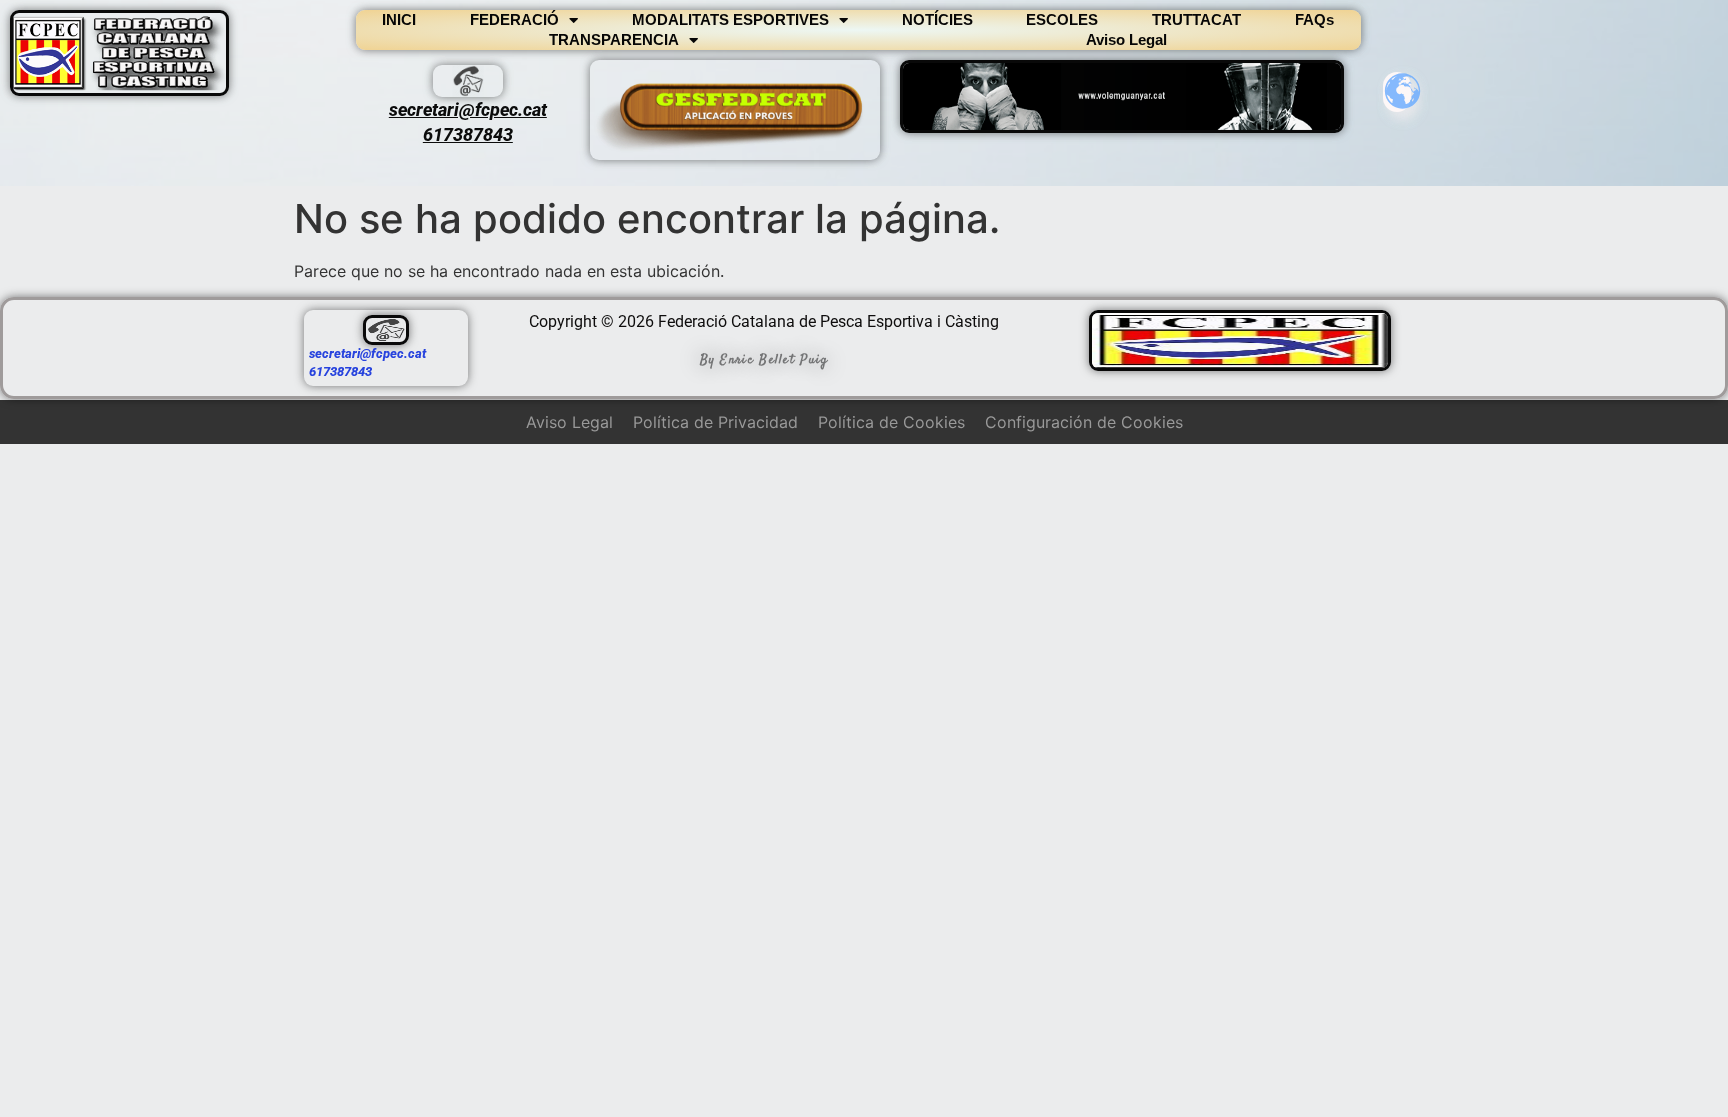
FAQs (1314, 19)
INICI (399, 19)
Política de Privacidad (715, 422)
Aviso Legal (1126, 39)
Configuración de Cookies (1084, 422)
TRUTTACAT (1196, 19)
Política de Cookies (891, 422)
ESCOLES (1062, 19)
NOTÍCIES (937, 19)
